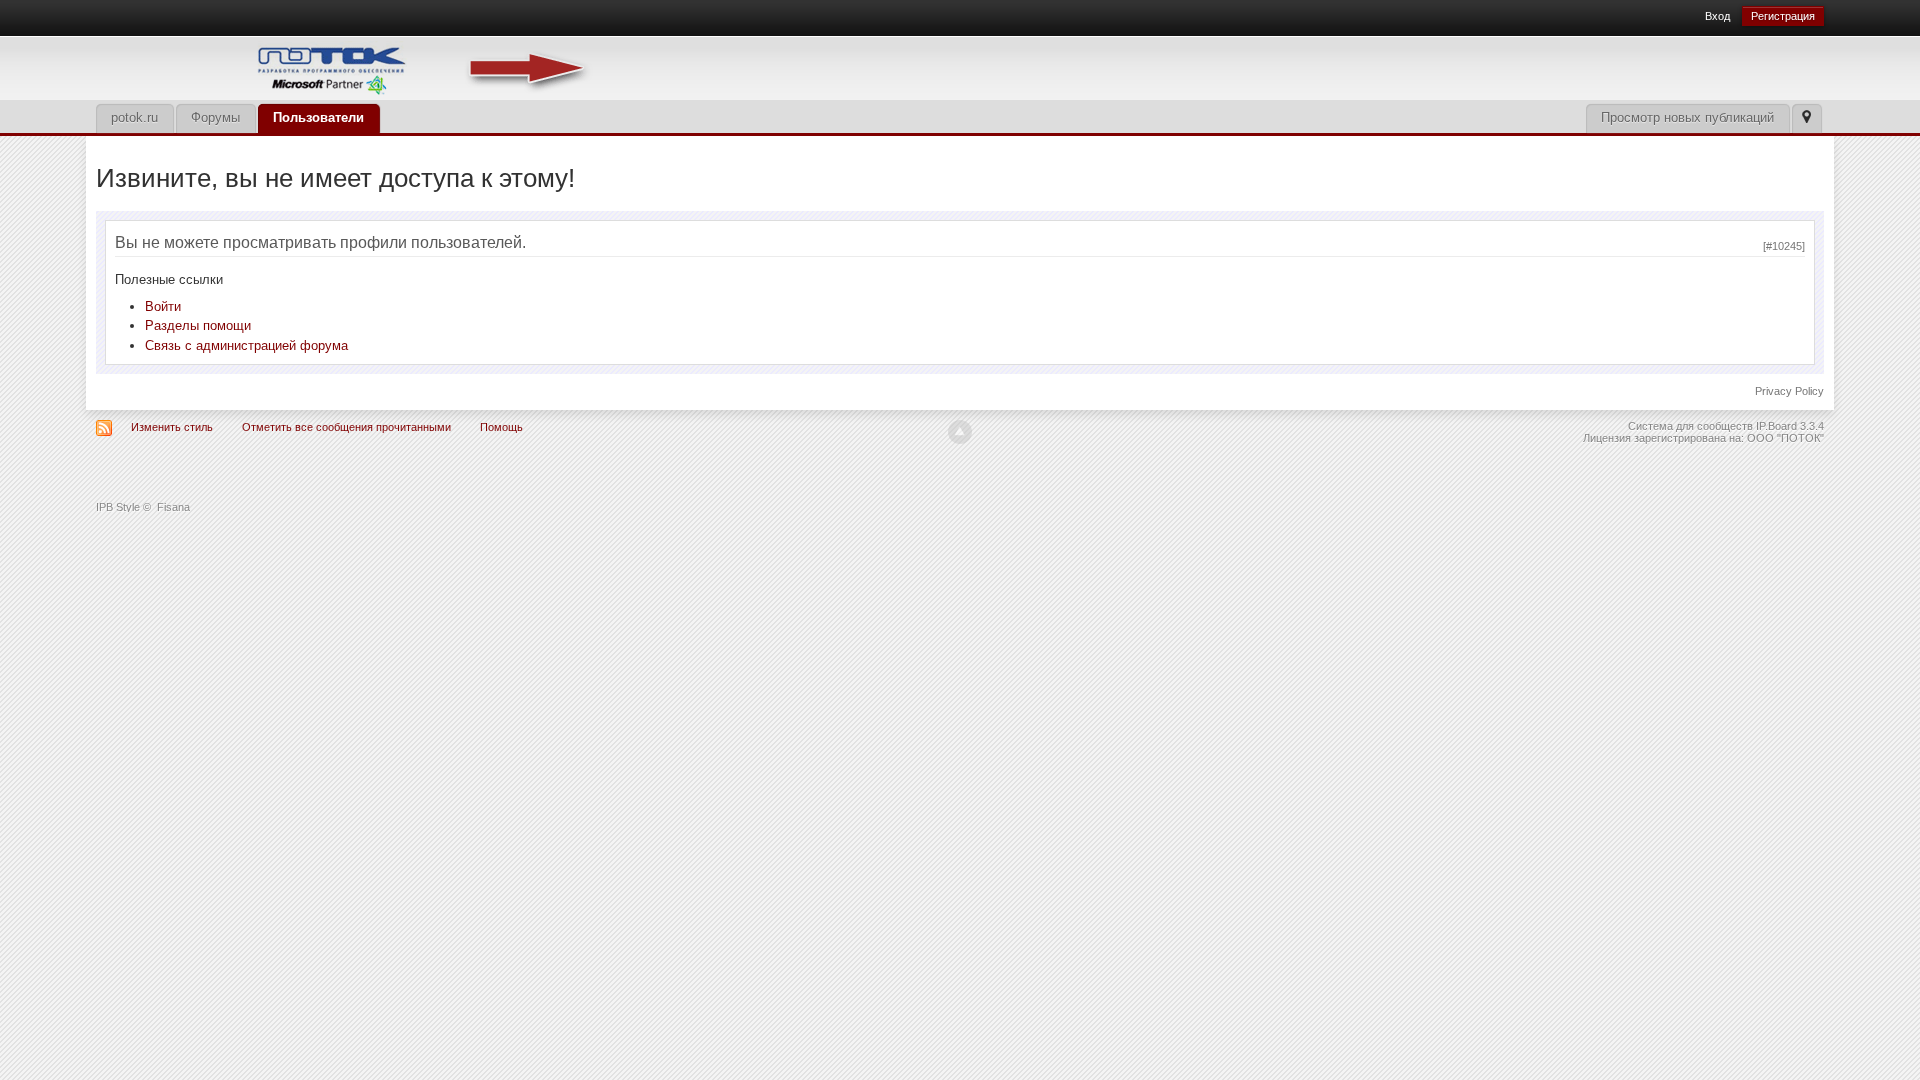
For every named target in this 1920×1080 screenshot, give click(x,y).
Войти (163, 306)
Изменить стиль (172, 427)
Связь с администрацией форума (246, 345)
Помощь (501, 427)
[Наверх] (960, 432)
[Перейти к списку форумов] (346, 66)
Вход (1717, 16)
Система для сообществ (1690, 426)
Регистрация (1783, 16)
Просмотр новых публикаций (1687, 117)
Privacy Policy (1789, 391)
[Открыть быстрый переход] (1806, 118)
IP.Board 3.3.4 (1790, 426)
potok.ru (134, 117)
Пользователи (318, 117)
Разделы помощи (198, 325)
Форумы (215, 117)
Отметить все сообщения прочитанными (346, 427)
